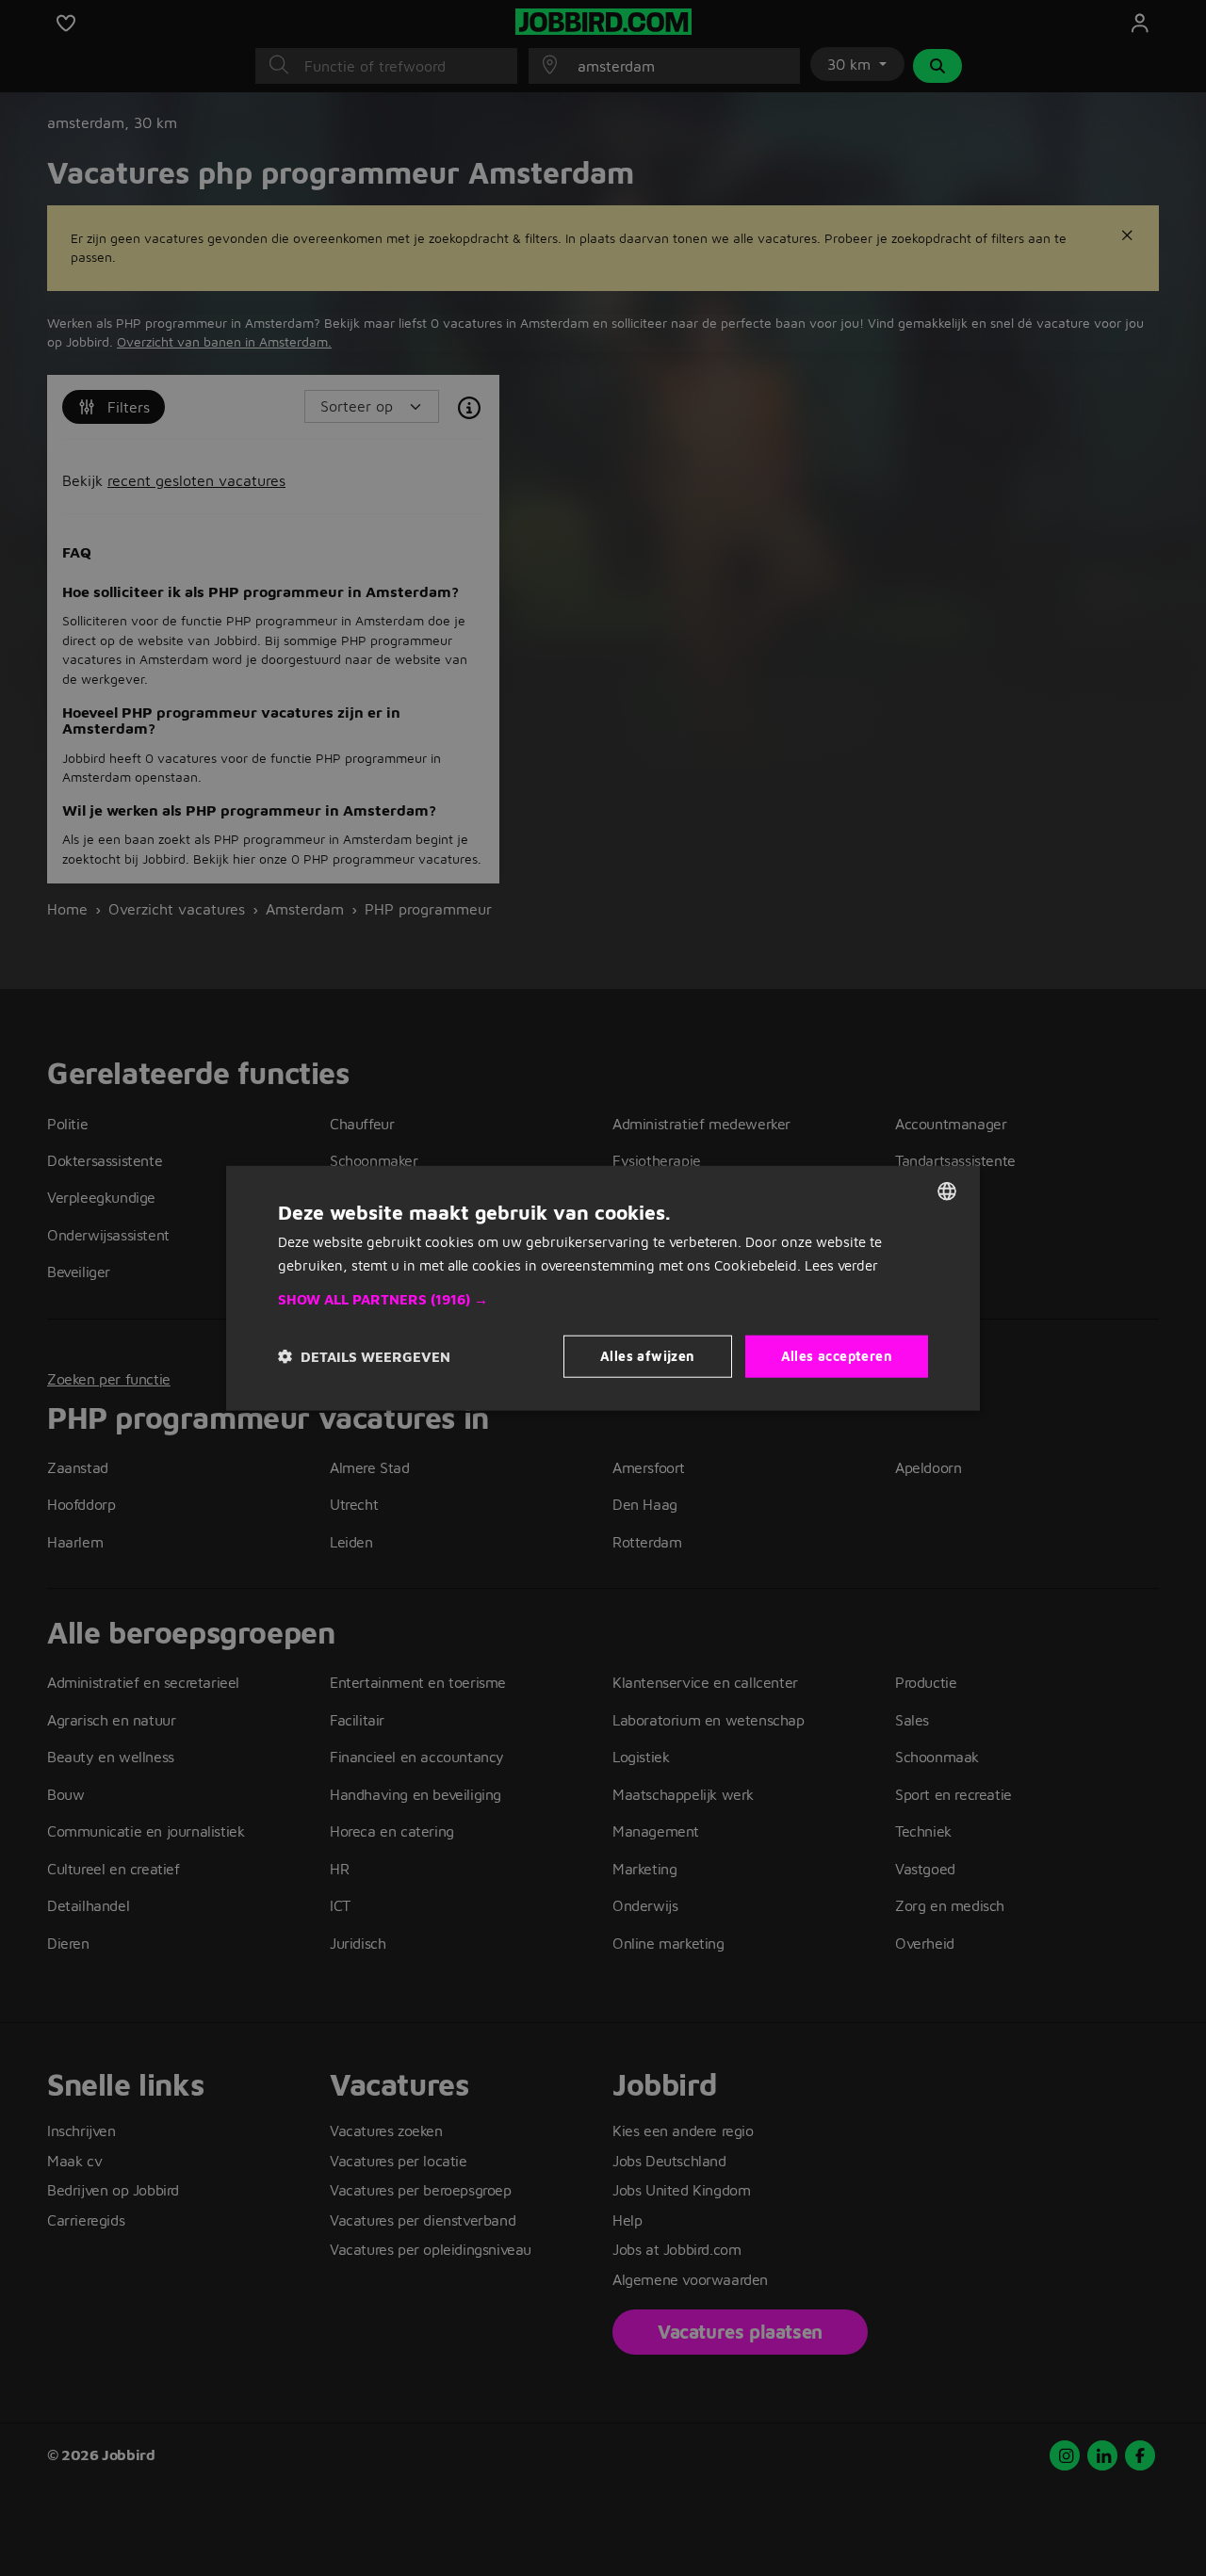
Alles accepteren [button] (837, 1356)
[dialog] (603, 1288)
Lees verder (841, 1264)
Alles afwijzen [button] (648, 1356)
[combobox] (947, 1191)
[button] (603, 1300)
